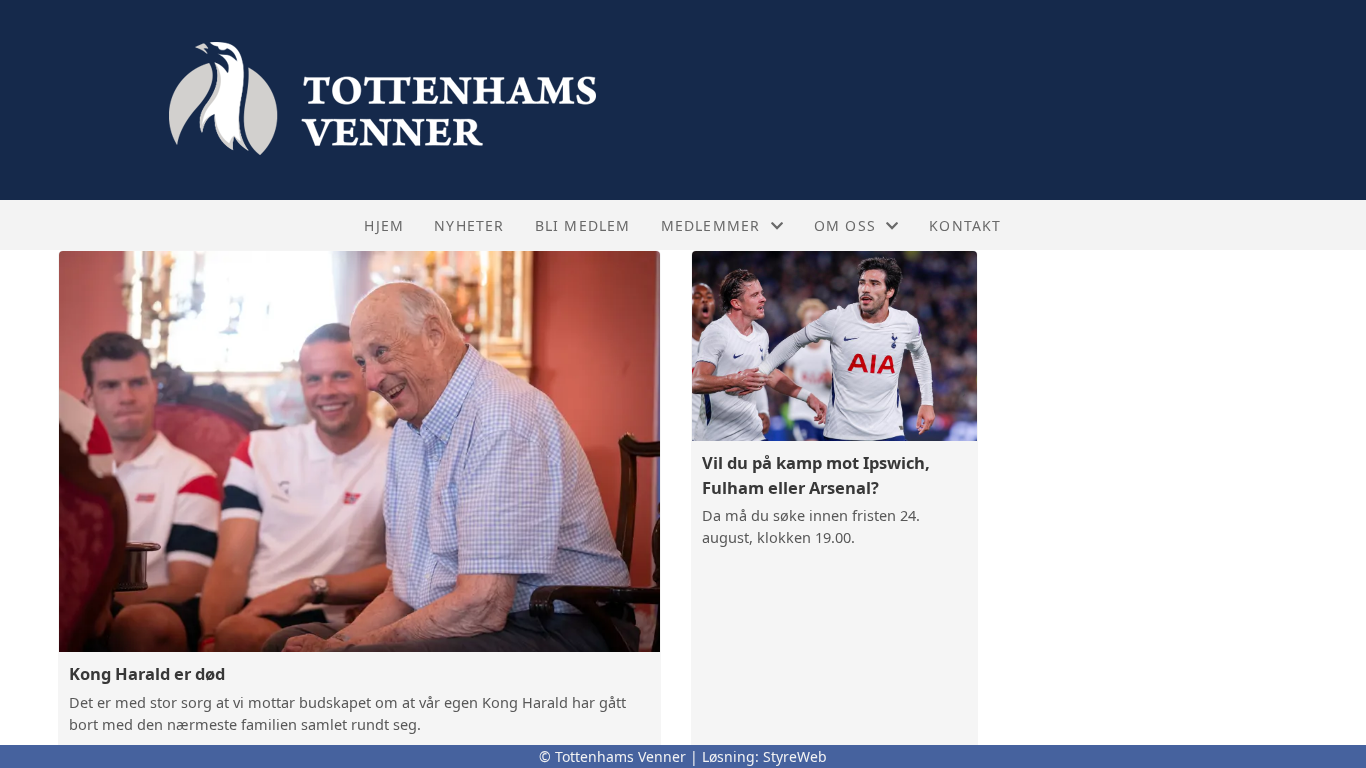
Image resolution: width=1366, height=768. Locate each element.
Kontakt (965, 225)
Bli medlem (583, 225)
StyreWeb (795, 756)
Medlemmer (711, 225)
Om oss (845, 225)
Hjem (384, 225)
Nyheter (469, 225)
